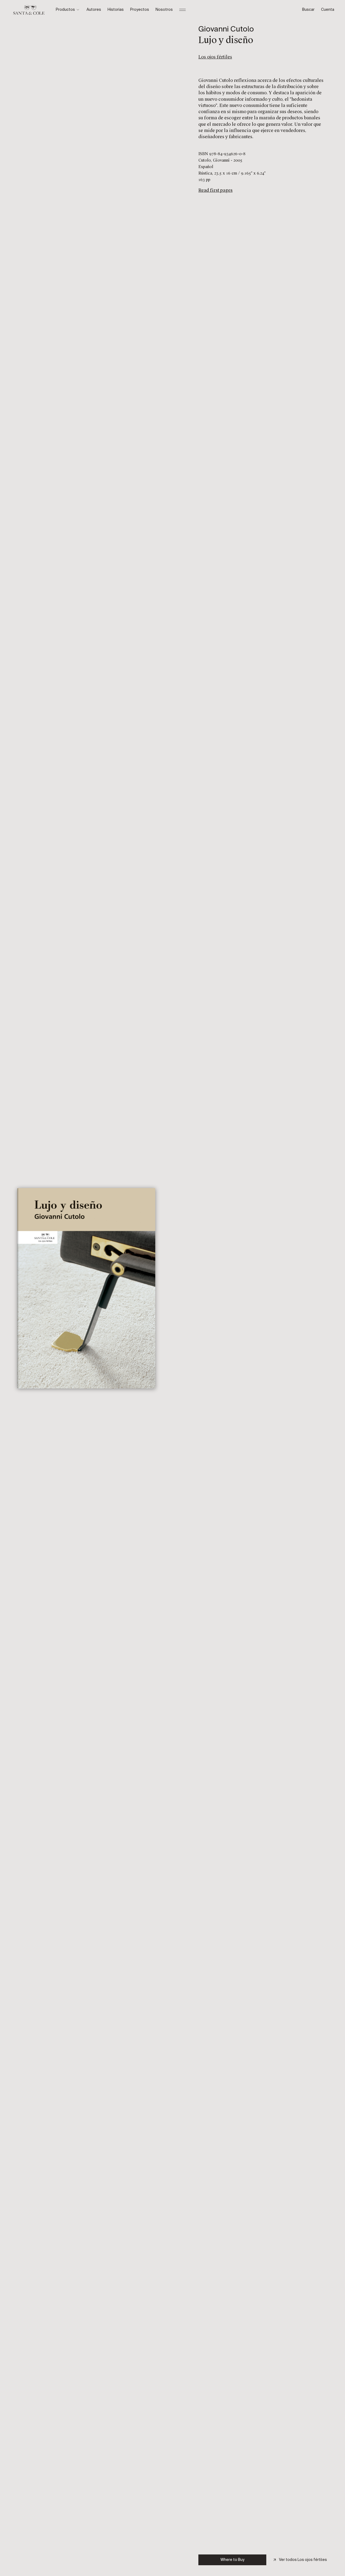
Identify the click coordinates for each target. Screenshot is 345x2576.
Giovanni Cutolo (226, 29)
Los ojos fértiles (215, 57)
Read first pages (215, 190)
